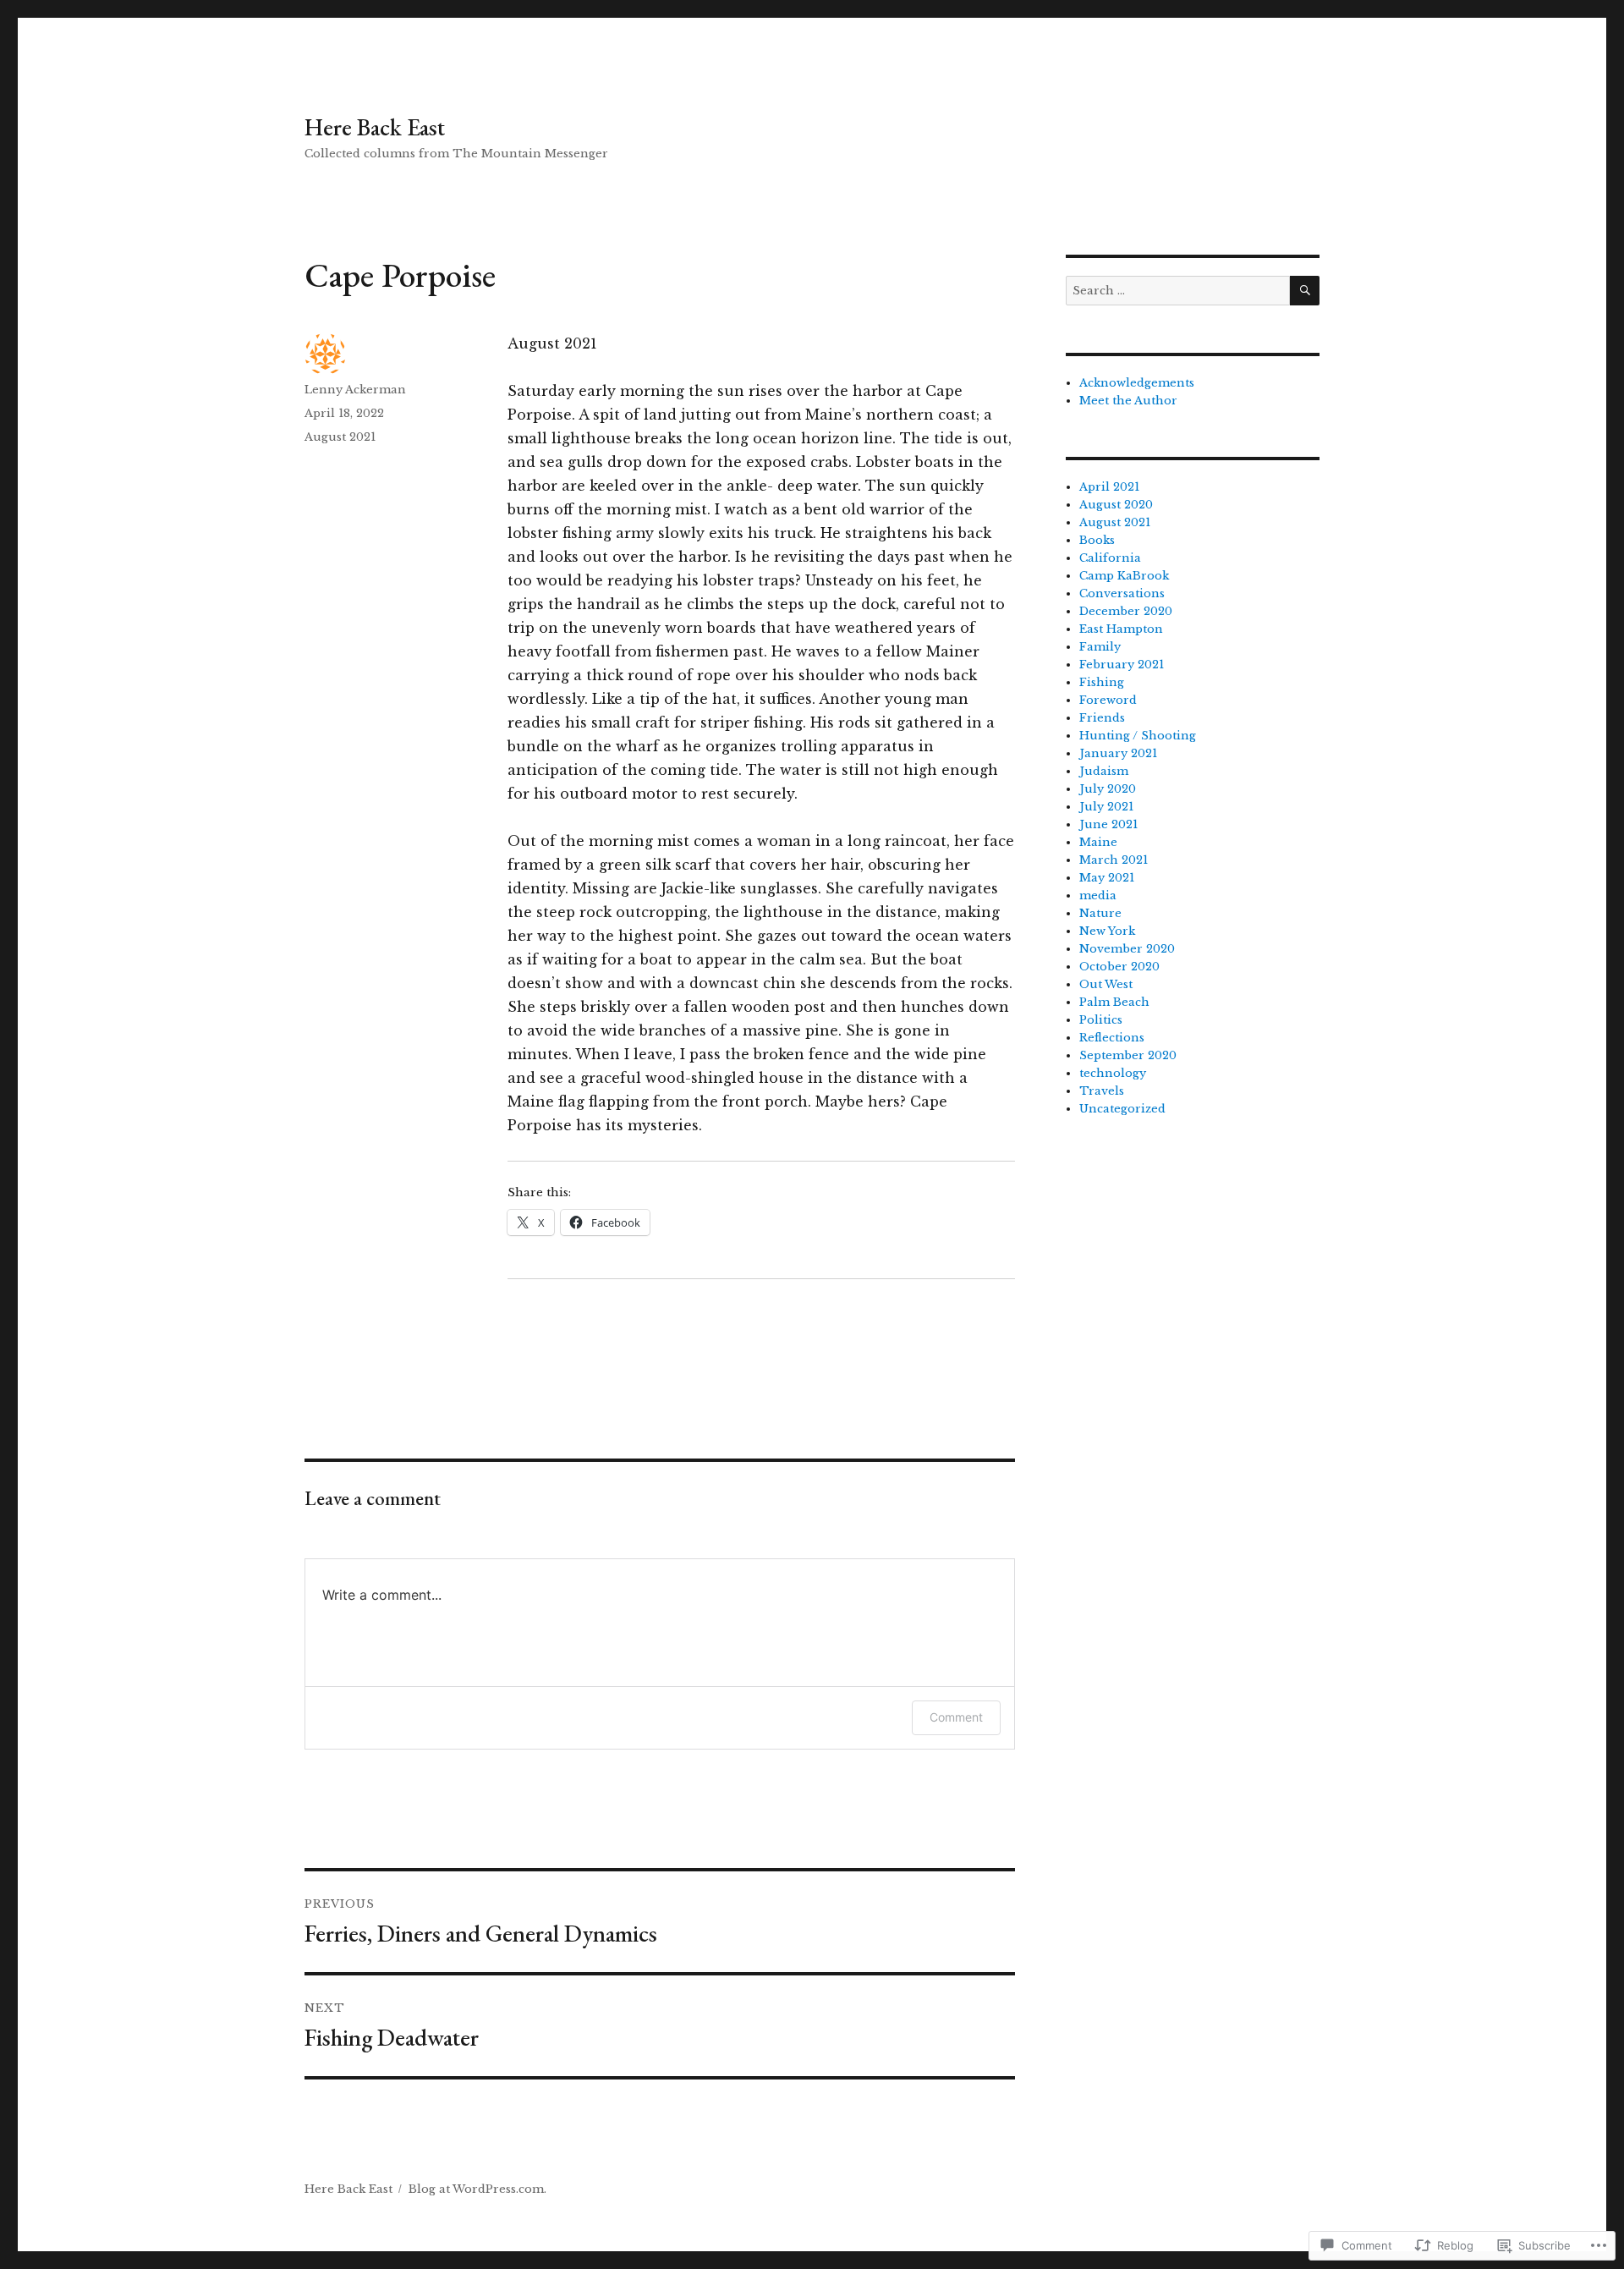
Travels (1102, 1091)
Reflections (1112, 1038)
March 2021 (1114, 860)
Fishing (1102, 682)
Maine (1098, 842)
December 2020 (1126, 611)
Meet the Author (1128, 401)
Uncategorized (1122, 1109)
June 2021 (1108, 824)
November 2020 (1127, 949)
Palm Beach (1114, 1002)
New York (1107, 931)
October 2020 (1119, 967)
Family (1100, 647)
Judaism (1104, 771)
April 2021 (1109, 487)
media (1098, 896)
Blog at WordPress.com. (477, 2189)
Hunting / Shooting (1138, 736)
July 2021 (1106, 807)
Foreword (1108, 700)
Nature (1100, 913)
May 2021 (1107, 878)
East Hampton (1121, 629)
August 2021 (340, 437)
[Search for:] (1178, 291)
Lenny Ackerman (355, 390)
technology (1113, 1073)
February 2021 (1122, 665)
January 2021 (1118, 753)
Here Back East (375, 127)
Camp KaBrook (1124, 576)
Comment (956, 1717)
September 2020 (1128, 1055)
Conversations (1122, 593)
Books (1097, 540)
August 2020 (1116, 505)
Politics (1101, 1020)
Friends (1102, 718)
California (1110, 558)
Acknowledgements (1137, 383)
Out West (1106, 984)
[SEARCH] (1305, 291)
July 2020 (1108, 789)
